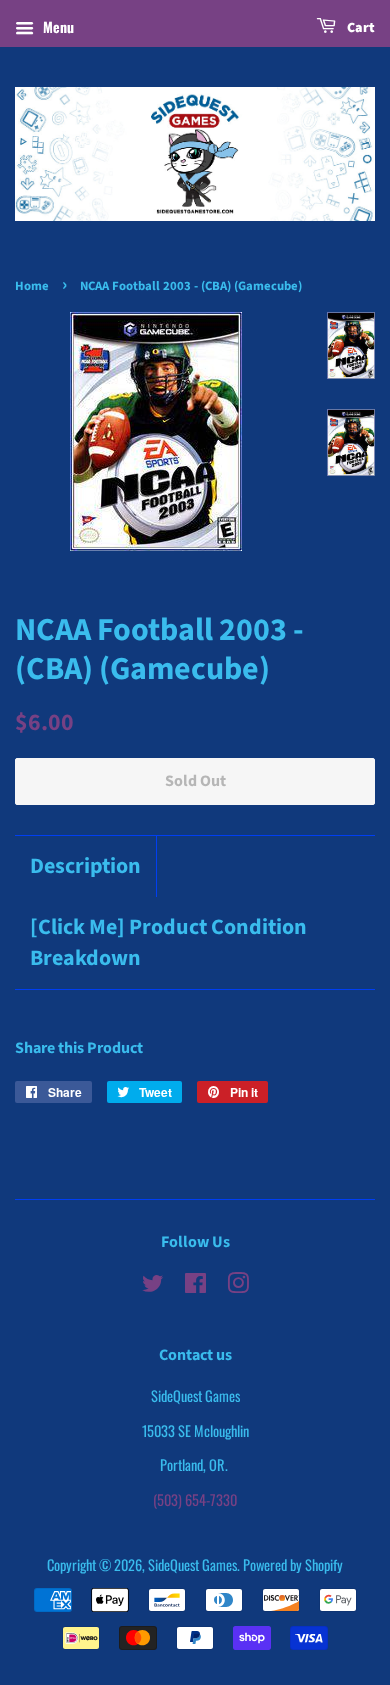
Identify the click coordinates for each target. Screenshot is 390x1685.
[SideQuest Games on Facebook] (195, 1285)
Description (85, 866)
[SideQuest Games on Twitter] (153, 1285)
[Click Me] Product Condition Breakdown (168, 943)
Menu (56, 26)
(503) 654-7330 (195, 1499)
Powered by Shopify (293, 1564)
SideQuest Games (192, 1564)
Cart (359, 28)
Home (32, 286)
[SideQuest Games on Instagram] (238, 1285)
